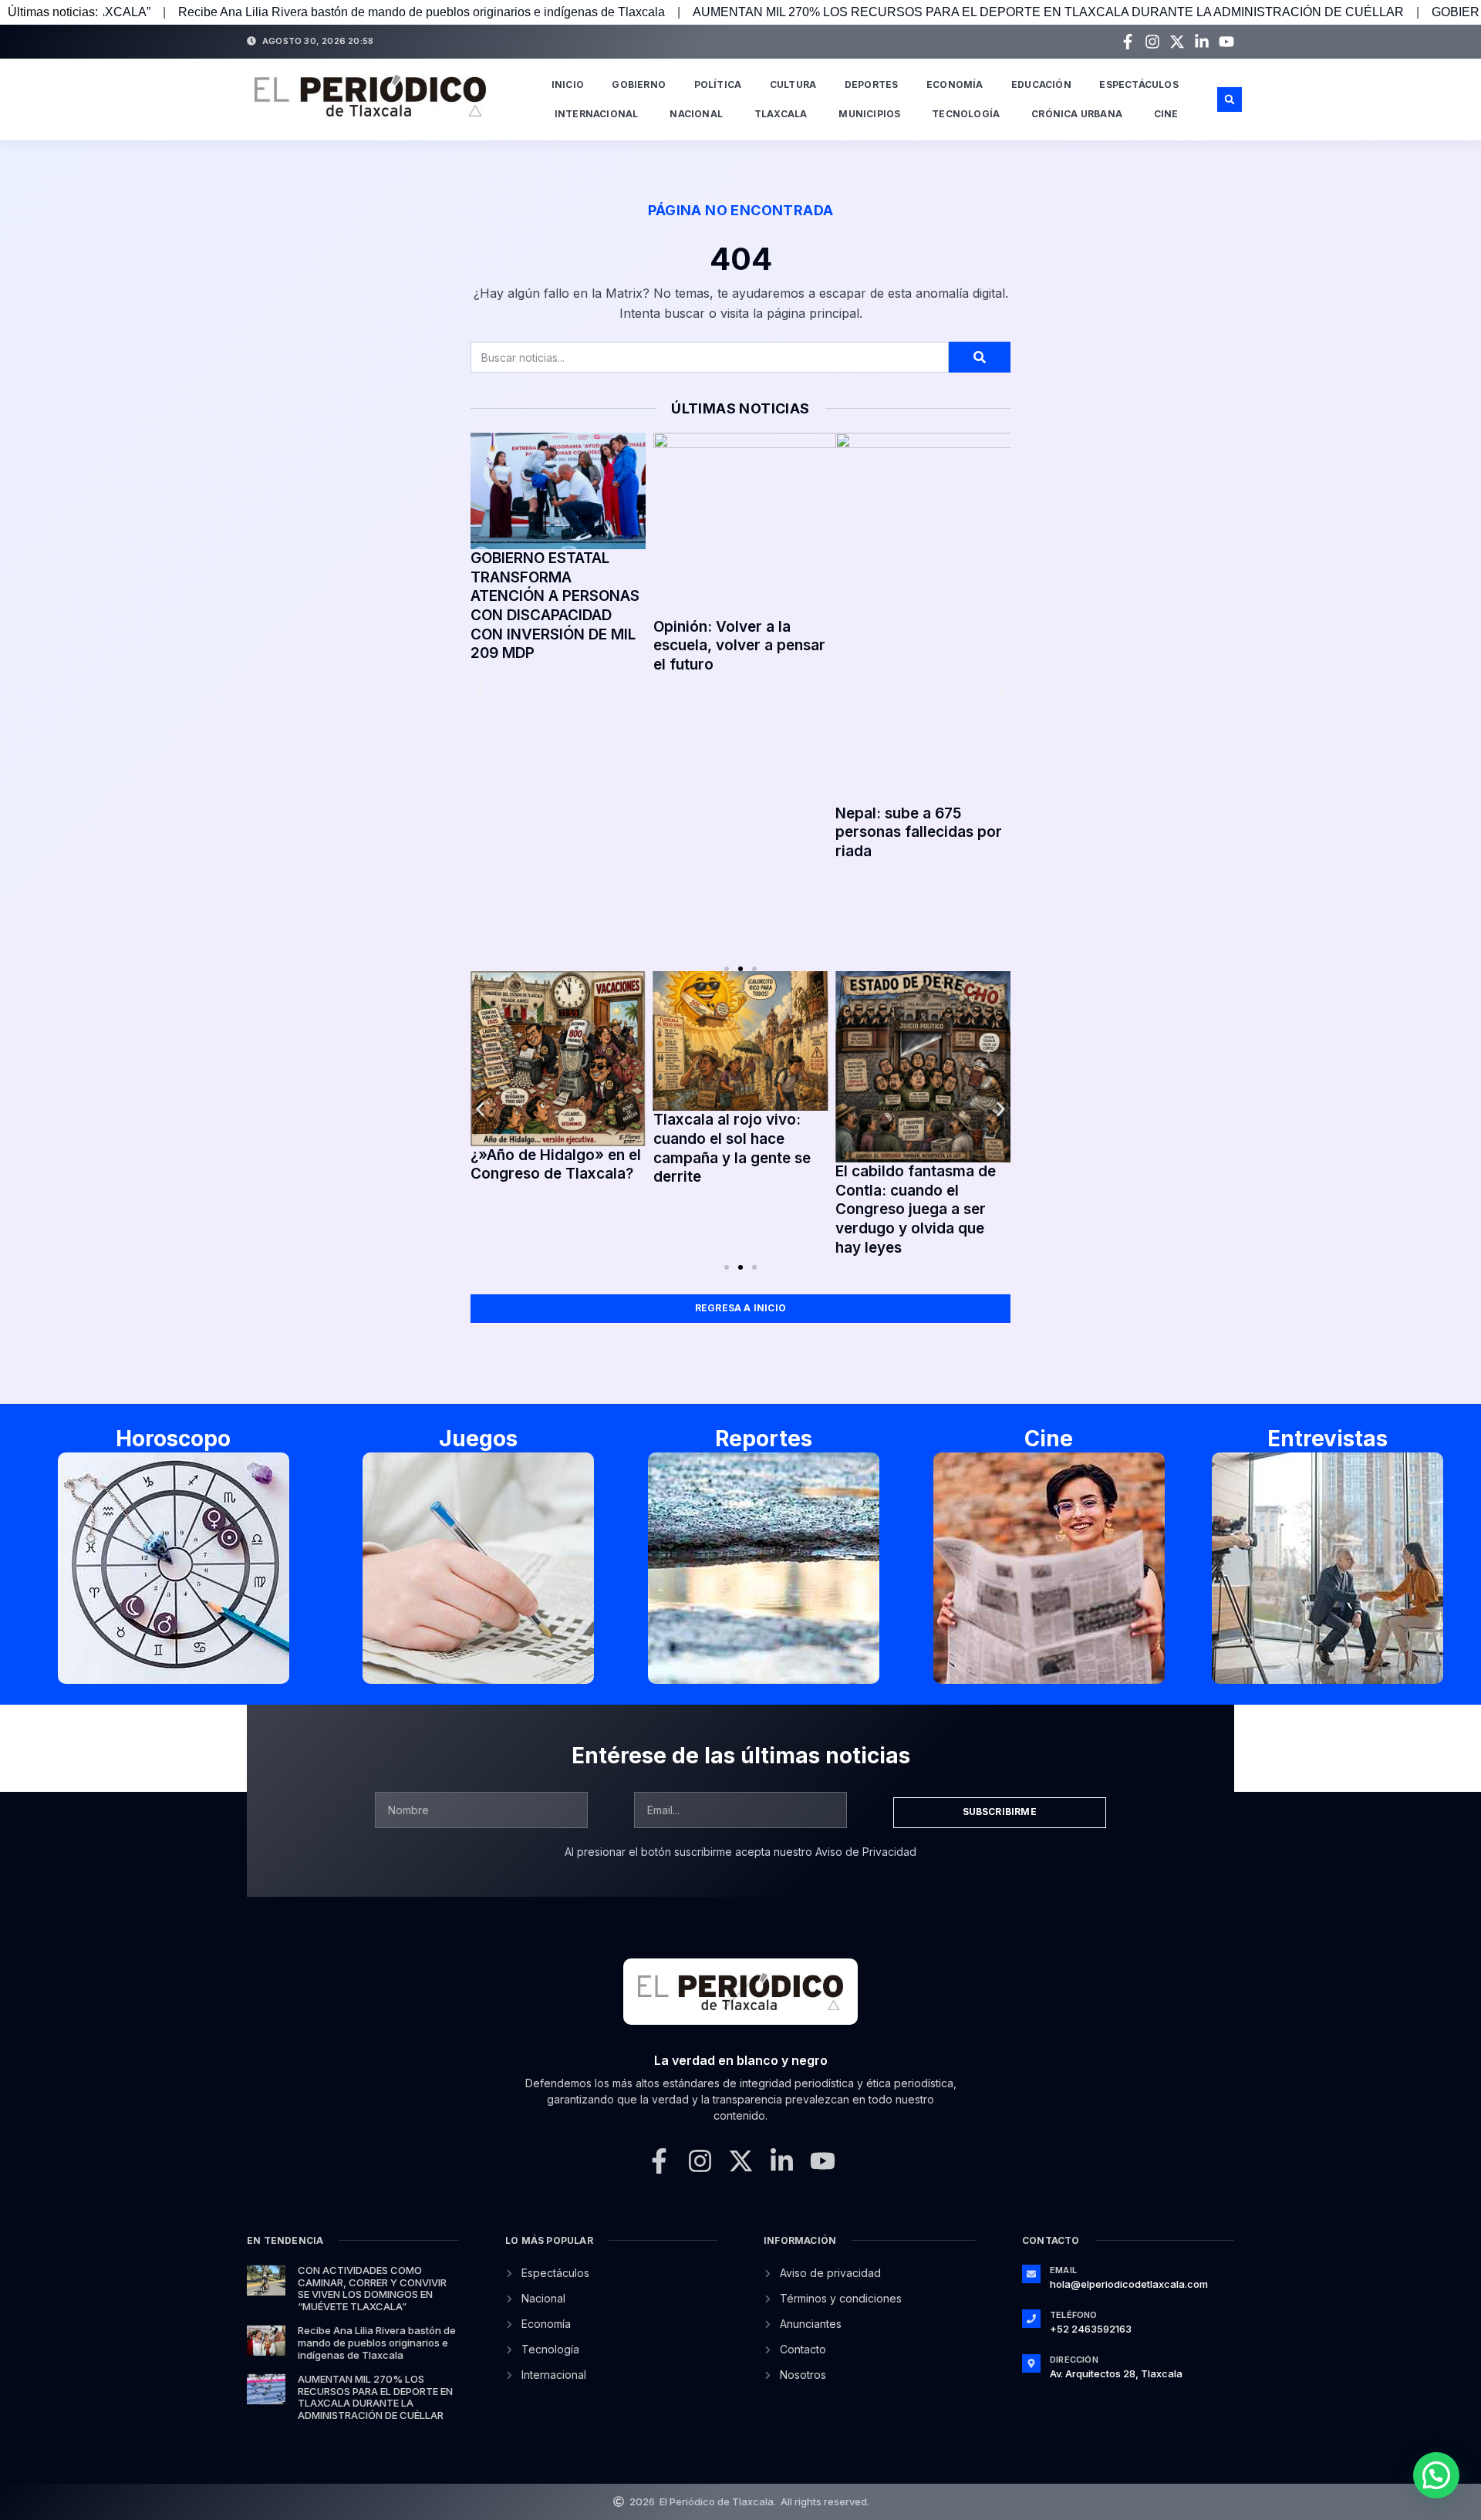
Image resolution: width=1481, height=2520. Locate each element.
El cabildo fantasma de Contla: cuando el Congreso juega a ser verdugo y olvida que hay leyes (916, 1209)
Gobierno (639, 84)
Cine (1166, 114)
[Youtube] (1226, 42)
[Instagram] (1152, 42)
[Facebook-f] (1128, 42)
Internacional (597, 114)
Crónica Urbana (1077, 114)
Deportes (872, 84)
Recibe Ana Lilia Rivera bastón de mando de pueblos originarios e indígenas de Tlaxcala (377, 2342)
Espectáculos (1139, 84)
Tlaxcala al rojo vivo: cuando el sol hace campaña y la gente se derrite (732, 1148)
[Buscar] (980, 357)
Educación (1041, 84)
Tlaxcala (781, 114)
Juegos (478, 1439)
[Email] (1031, 2274)
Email (1063, 2270)
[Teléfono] (1031, 2319)
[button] (1230, 100)
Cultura (793, 84)
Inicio (568, 84)
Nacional (696, 114)
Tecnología (966, 114)
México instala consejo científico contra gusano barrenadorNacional (942, 832)
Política (718, 84)
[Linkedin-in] (1202, 42)
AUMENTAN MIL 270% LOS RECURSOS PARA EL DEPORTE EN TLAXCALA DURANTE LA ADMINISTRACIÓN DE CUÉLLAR (857, 12)
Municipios (869, 114)
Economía (955, 84)
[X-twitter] (1177, 42)
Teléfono (1074, 2315)
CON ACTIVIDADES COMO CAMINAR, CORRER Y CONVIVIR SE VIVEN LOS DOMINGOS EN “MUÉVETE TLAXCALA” (372, 2288)
